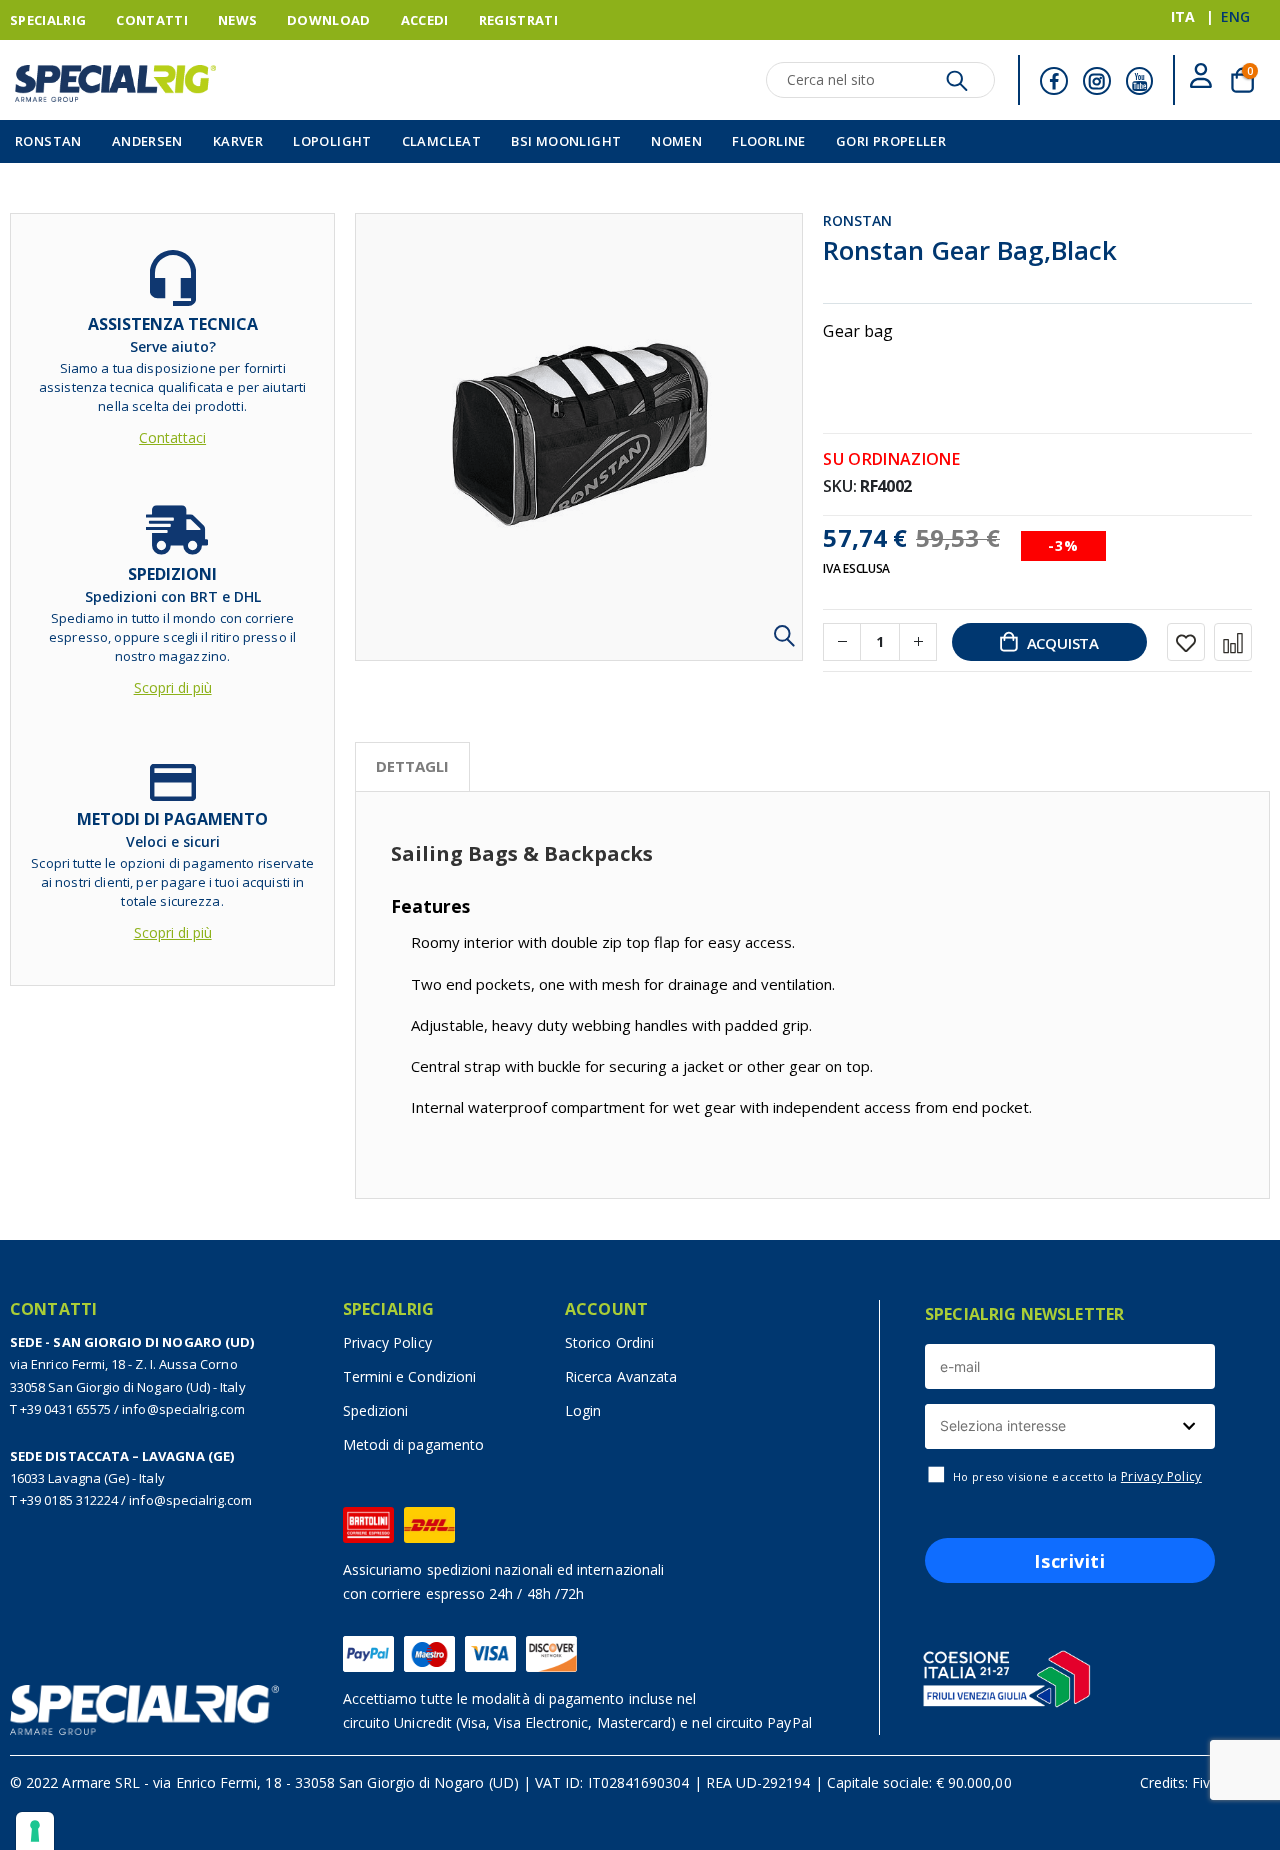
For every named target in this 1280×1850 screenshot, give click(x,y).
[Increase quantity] (918, 642)
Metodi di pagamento (413, 1444)
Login (583, 1410)
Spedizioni (376, 1410)
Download (329, 20)
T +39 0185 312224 (64, 1500)
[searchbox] (1067, 1426)
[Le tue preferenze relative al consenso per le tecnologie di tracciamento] (35, 1831)
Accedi (425, 20)
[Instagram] (1097, 81)
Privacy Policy (387, 1342)
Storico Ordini (609, 1342)
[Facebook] (1054, 81)
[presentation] (412, 767)
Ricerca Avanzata (621, 1376)
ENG (1235, 16)
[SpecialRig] (115, 83)
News (237, 20)
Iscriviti (1069, 1561)
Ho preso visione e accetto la (1077, 1477)
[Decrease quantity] (842, 642)
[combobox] (1070, 1426)
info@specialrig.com (183, 1409)
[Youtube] (1140, 81)
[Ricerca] (957, 86)
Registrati (518, 20)
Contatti (152, 20)
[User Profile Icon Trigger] (1201, 79)
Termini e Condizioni (409, 1376)
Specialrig (48, 20)
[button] (784, 642)
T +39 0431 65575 (60, 1409)
